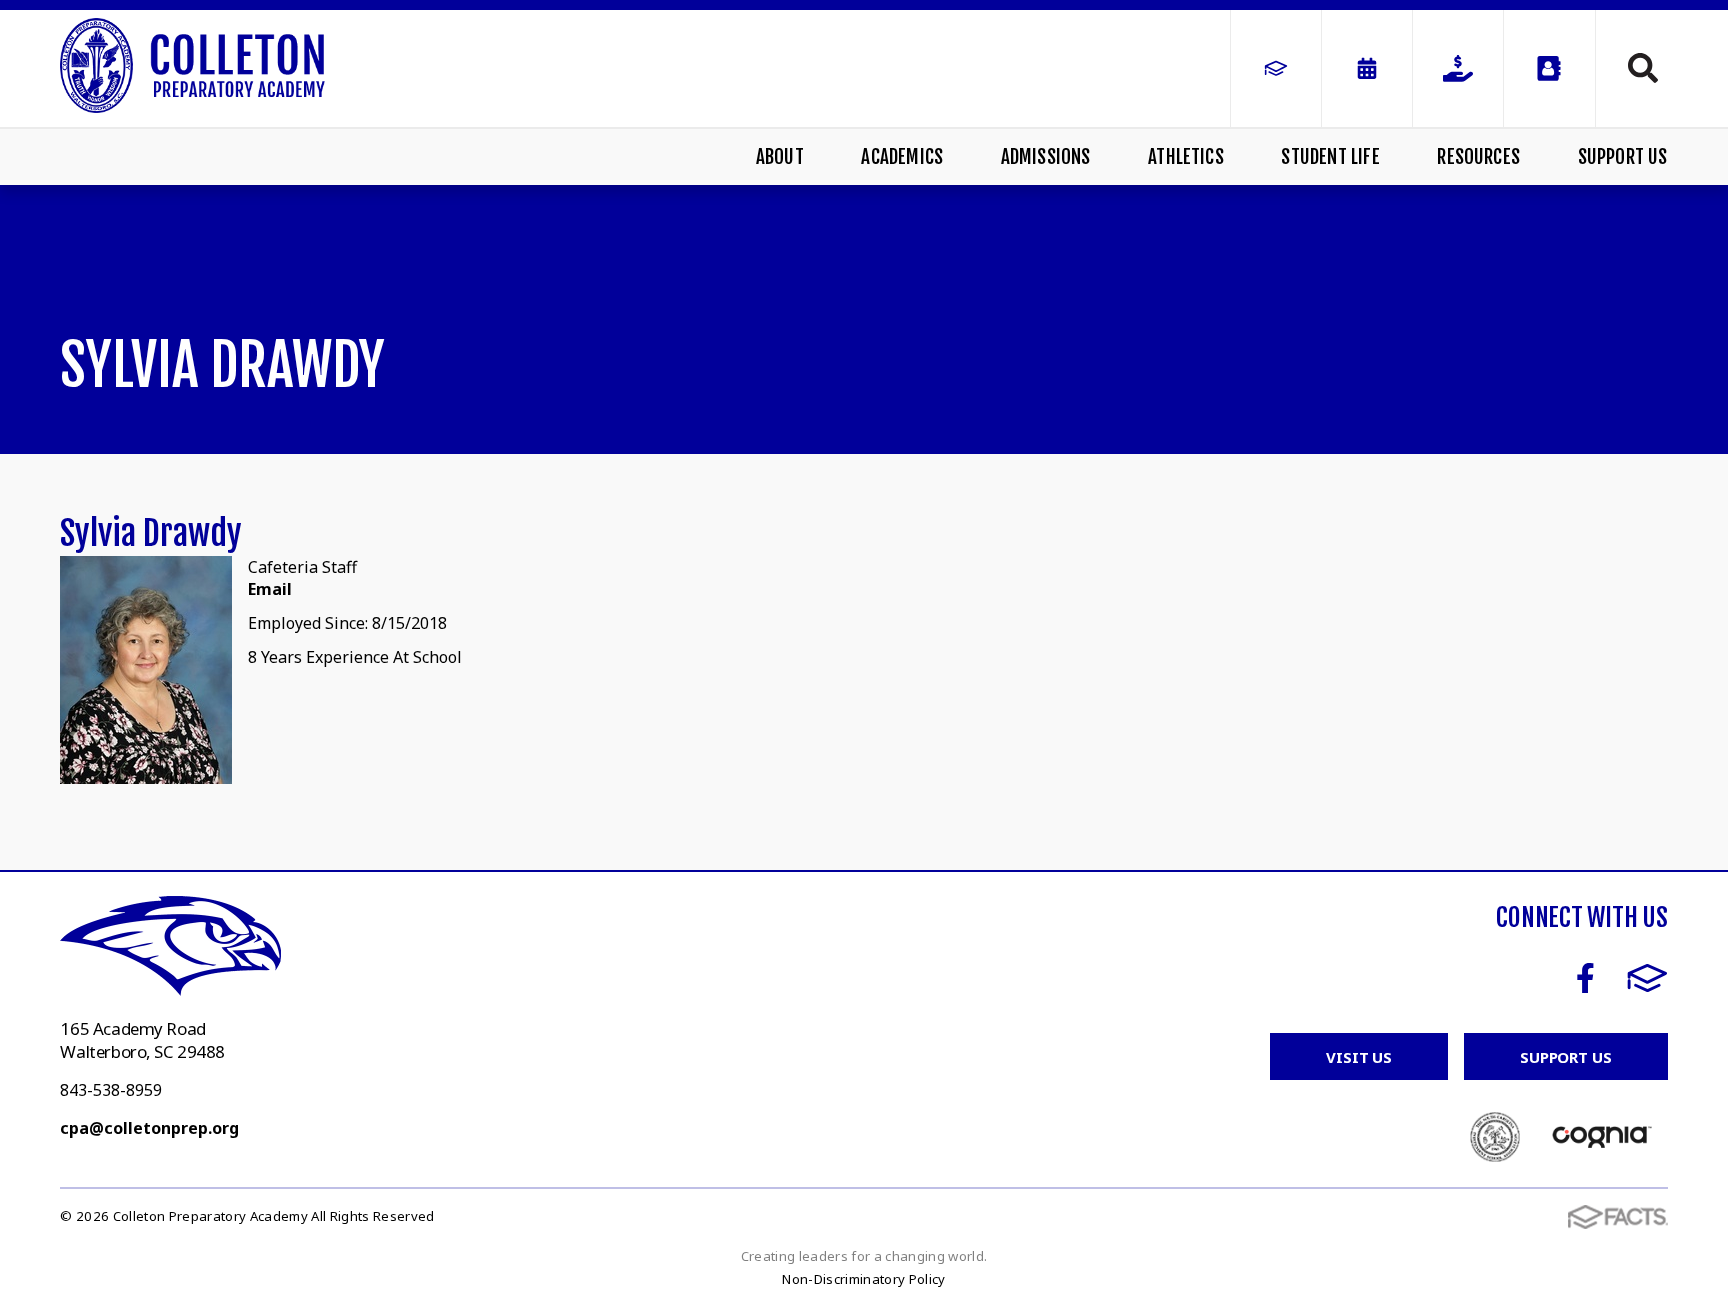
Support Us (1623, 157)
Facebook (1585, 978)
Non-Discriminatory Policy (863, 1279)
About (780, 157)
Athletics (1186, 157)
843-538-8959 (111, 1090)
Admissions (1046, 157)
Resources (1478, 157)
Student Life (1330, 157)
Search (1632, 68)
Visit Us (1359, 1057)
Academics (902, 157)
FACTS (1647, 978)
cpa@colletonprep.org (149, 1128)
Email (270, 589)
